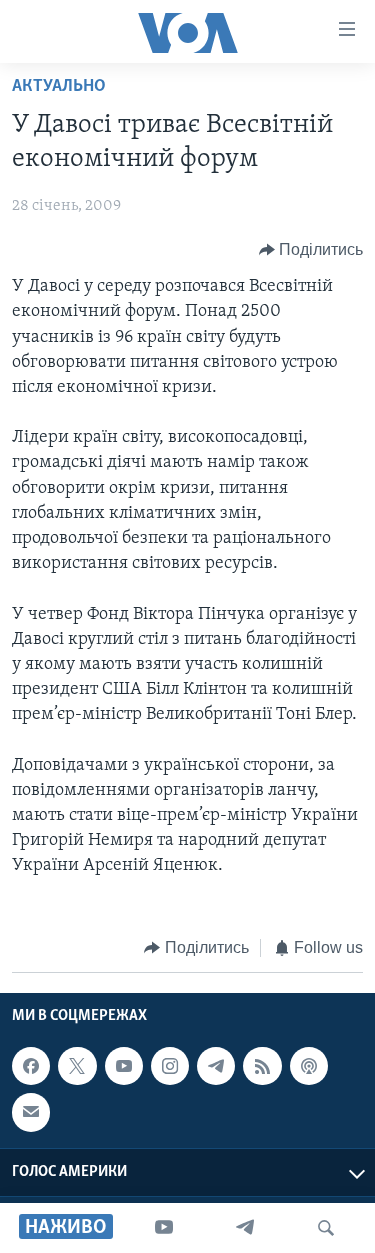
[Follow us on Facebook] (31, 1066)
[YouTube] (164, 1228)
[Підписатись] (31, 1113)
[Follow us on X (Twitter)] (77, 1066)
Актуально (59, 87)
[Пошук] (326, 1228)
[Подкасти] (309, 1066)
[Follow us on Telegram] (216, 1066)
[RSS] (262, 1066)
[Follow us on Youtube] (124, 1066)
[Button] (311, 250)
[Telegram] (245, 1228)
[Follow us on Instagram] (170, 1066)
